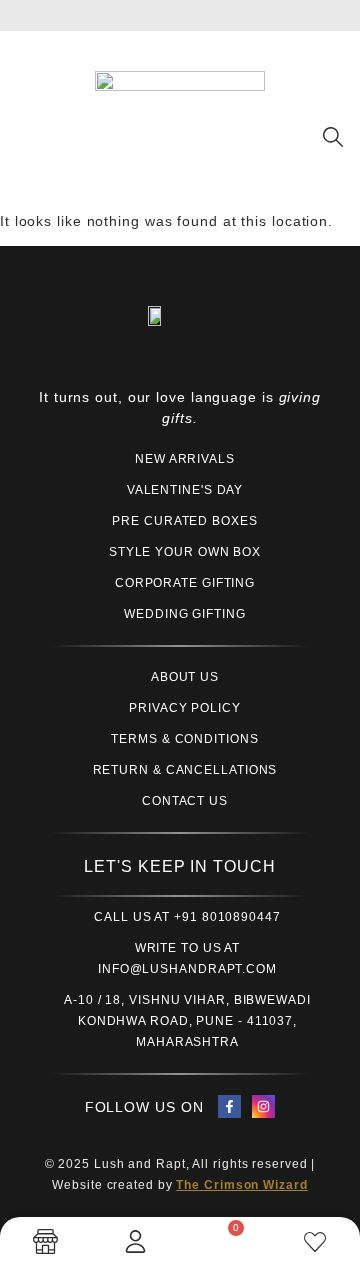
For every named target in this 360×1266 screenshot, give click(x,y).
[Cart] (225, 1239)
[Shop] (45, 1241)
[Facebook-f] (229, 1106)
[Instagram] (263, 1106)
